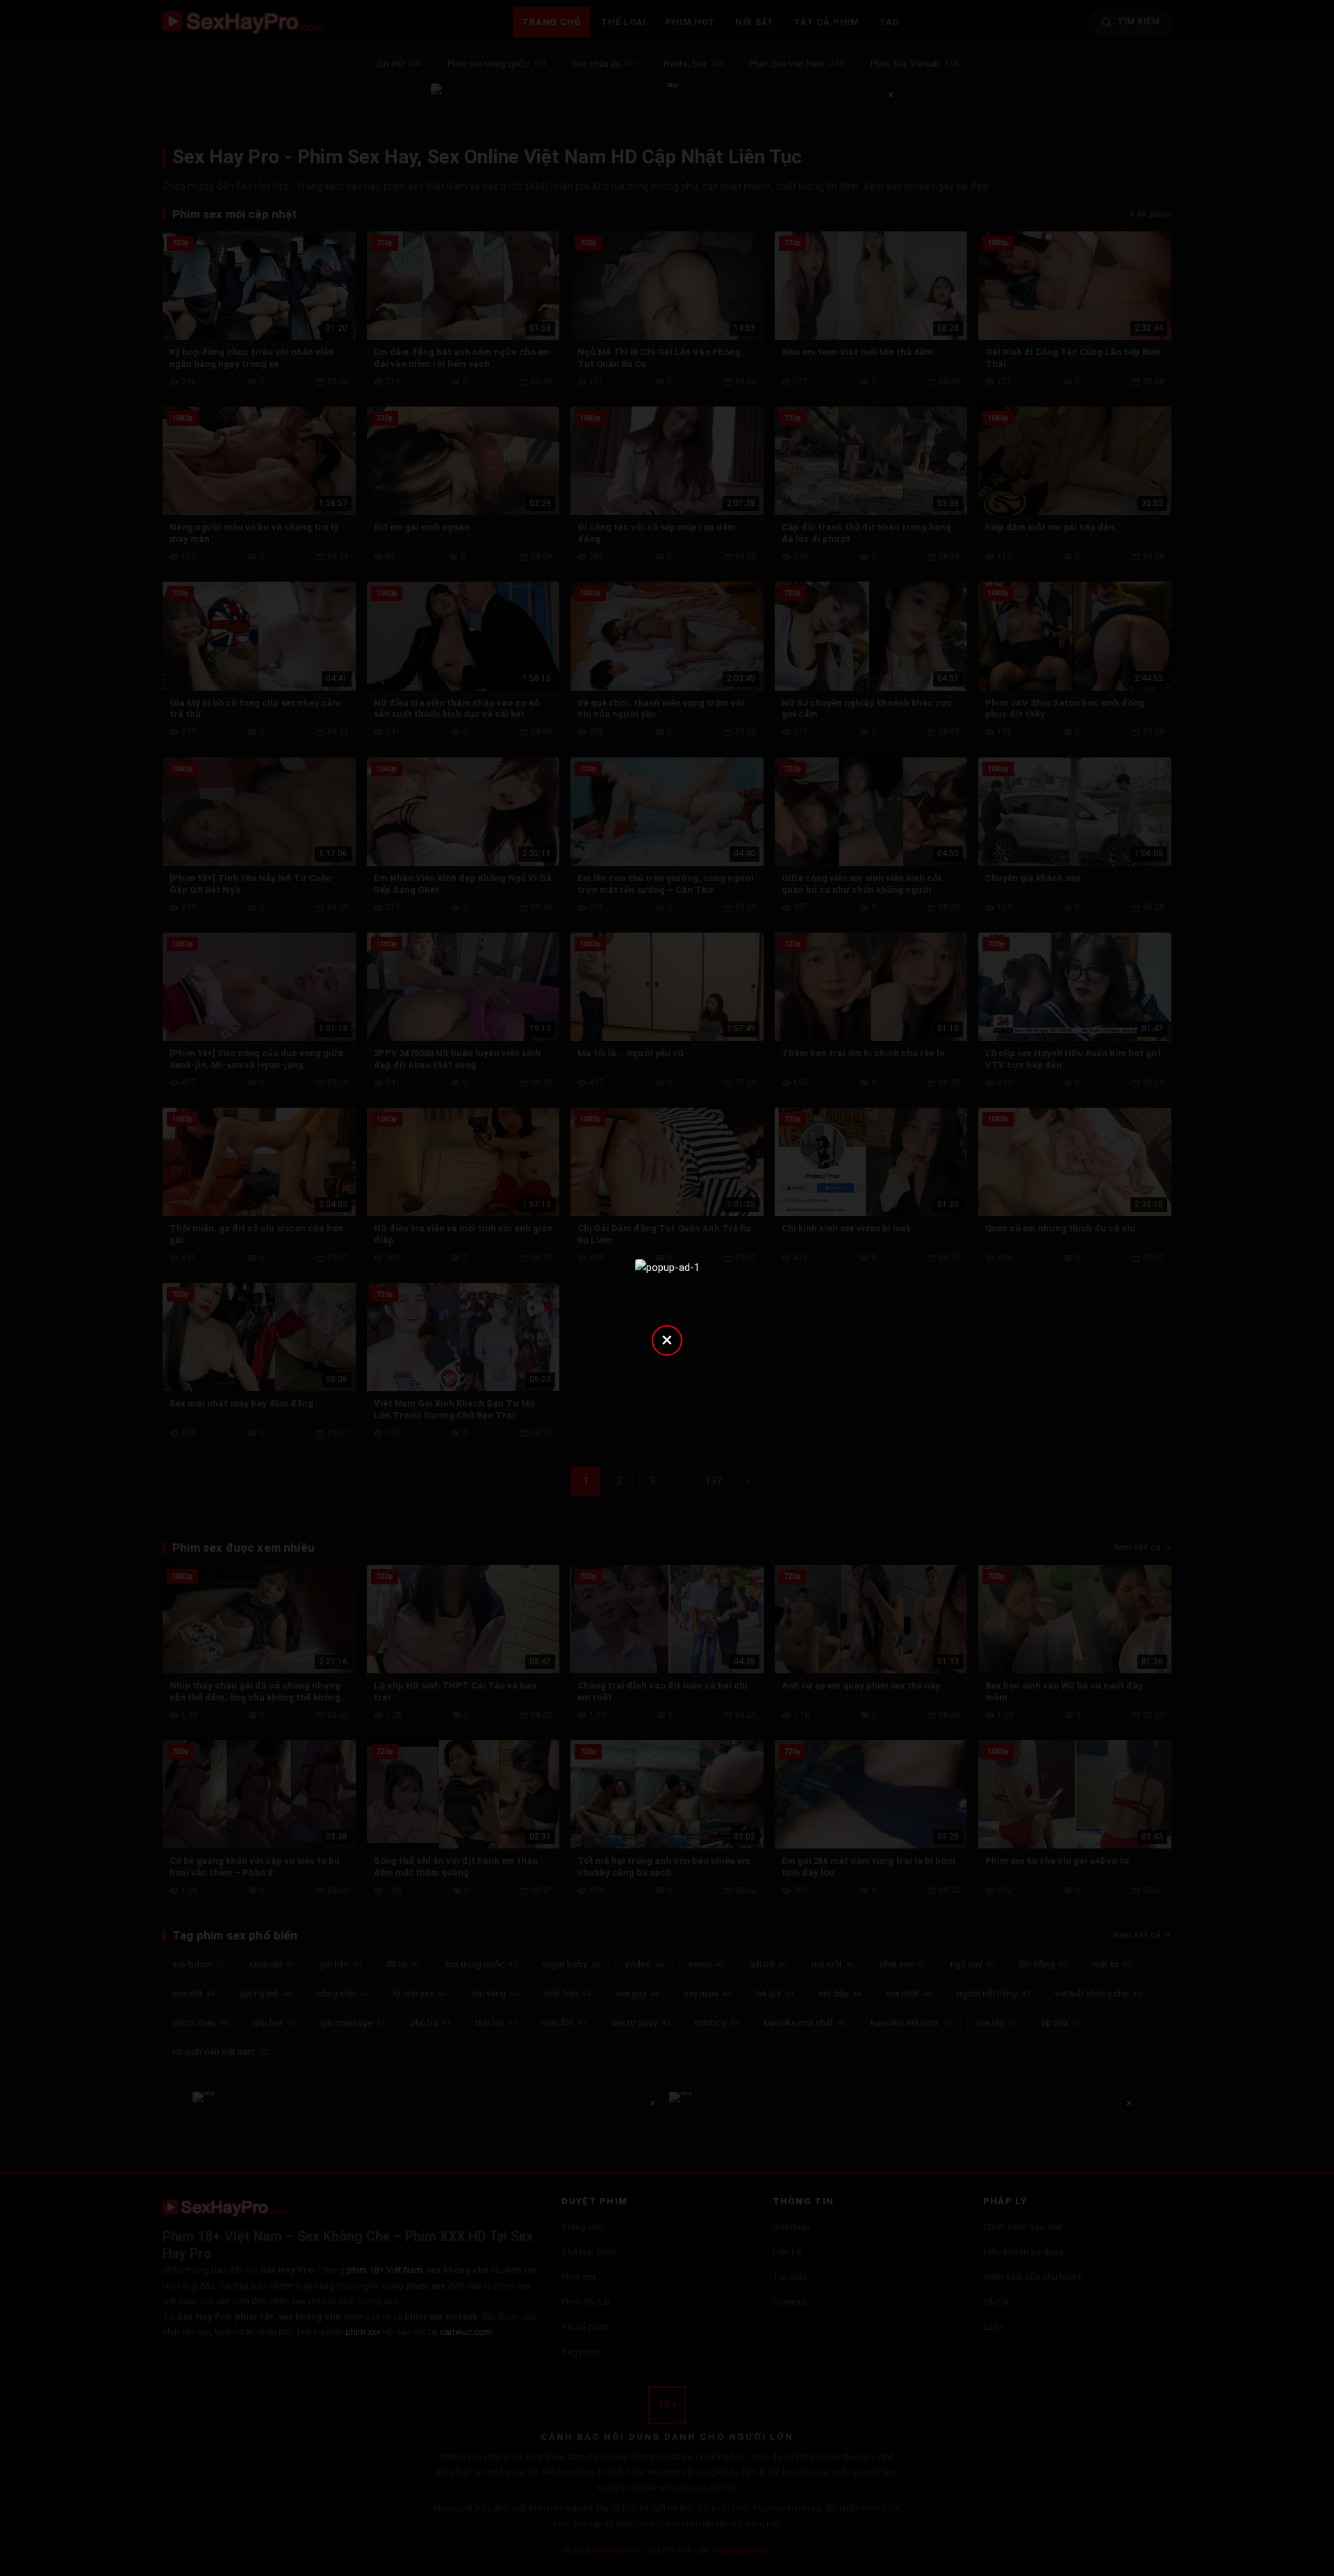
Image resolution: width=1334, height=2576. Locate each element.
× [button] (667, 1339)
